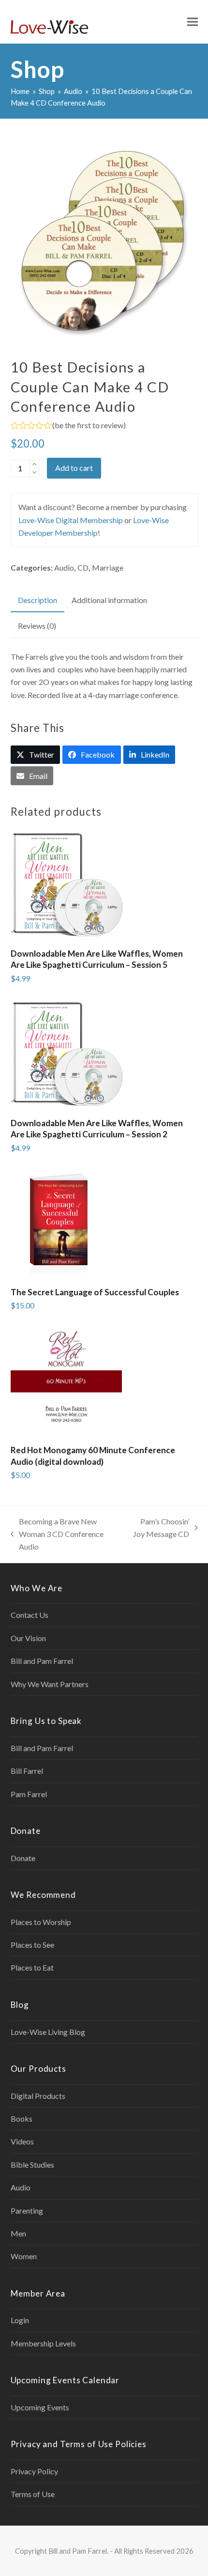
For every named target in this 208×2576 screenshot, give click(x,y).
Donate (23, 1858)
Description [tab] (37, 600)
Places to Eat (32, 1967)
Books (22, 2118)
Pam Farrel (29, 1794)
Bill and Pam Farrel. (78, 2551)
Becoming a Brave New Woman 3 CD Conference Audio (57, 1535)
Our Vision (28, 1638)
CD (83, 567)
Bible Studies (32, 2165)
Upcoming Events (40, 2407)
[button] (193, 22)
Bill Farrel (27, 1771)
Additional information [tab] (109, 600)
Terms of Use (33, 2494)
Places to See (32, 1945)
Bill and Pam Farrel (42, 1661)
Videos (22, 2141)
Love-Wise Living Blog (48, 2032)
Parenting (27, 2211)
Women (24, 2256)
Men (18, 2233)
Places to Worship (41, 1922)
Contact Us (30, 1615)
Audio (64, 567)
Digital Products (38, 2096)
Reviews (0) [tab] (37, 626)
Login (20, 2320)
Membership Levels (43, 2343)
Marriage (108, 567)
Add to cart (74, 468)
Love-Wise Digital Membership (71, 520)
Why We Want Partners (50, 1684)
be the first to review (89, 425)
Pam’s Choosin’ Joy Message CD (160, 1529)
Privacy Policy (34, 2471)
